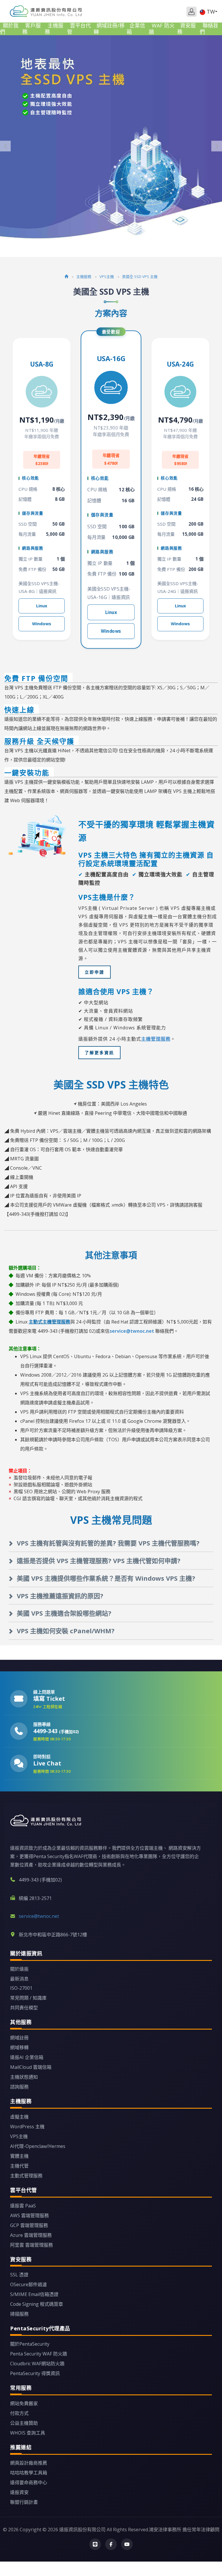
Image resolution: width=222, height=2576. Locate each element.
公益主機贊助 (24, 2423)
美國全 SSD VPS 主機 (140, 277)
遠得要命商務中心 (29, 2482)
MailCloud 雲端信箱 (31, 2067)
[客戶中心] (192, 12)
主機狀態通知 (24, 2077)
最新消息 (19, 1979)
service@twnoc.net (132, 1331)
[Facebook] (111, 2544)
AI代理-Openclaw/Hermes (38, 2146)
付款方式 (19, 2413)
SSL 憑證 (19, 2275)
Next (217, 146)
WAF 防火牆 (162, 29)
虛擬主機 (19, 2117)
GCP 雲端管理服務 (29, 2225)
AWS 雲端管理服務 (29, 2215)
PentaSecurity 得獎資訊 (35, 2373)
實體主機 (19, 2156)
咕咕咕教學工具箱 (29, 2473)
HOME (46, 11)
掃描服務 (19, 2314)
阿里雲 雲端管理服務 (32, 2245)
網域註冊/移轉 (109, 29)
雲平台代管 (79, 29)
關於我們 (9, 29)
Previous (5, 146)
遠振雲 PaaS (23, 2206)
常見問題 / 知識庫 (28, 1998)
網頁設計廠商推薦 (29, 2463)
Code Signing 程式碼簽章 (37, 2304)
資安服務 (186, 29)
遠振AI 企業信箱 (27, 2057)
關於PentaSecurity (30, 2344)
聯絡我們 (209, 29)
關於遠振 (19, 1969)
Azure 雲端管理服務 (31, 2235)
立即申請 (95, 972)
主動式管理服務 (26, 2176)
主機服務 (54, 29)
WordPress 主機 (27, 2127)
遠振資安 (19, 2492)
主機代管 (19, 2166)
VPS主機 (107, 277)
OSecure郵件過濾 (28, 2284)
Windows (42, 624)
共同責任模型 (24, 2008)
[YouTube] (127, 2544)
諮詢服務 (19, 2087)
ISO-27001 (21, 1988)
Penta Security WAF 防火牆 (39, 2354)
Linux (42, 606)
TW (211, 12)
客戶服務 (32, 29)
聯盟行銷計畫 (24, 2502)
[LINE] (95, 2544)
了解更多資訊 (99, 1053)
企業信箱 (136, 29)
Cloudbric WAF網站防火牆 (37, 2364)
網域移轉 (19, 2047)
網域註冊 (19, 2038)
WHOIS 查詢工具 (28, 2433)
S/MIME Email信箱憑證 (34, 2294)
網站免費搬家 (24, 2403)
